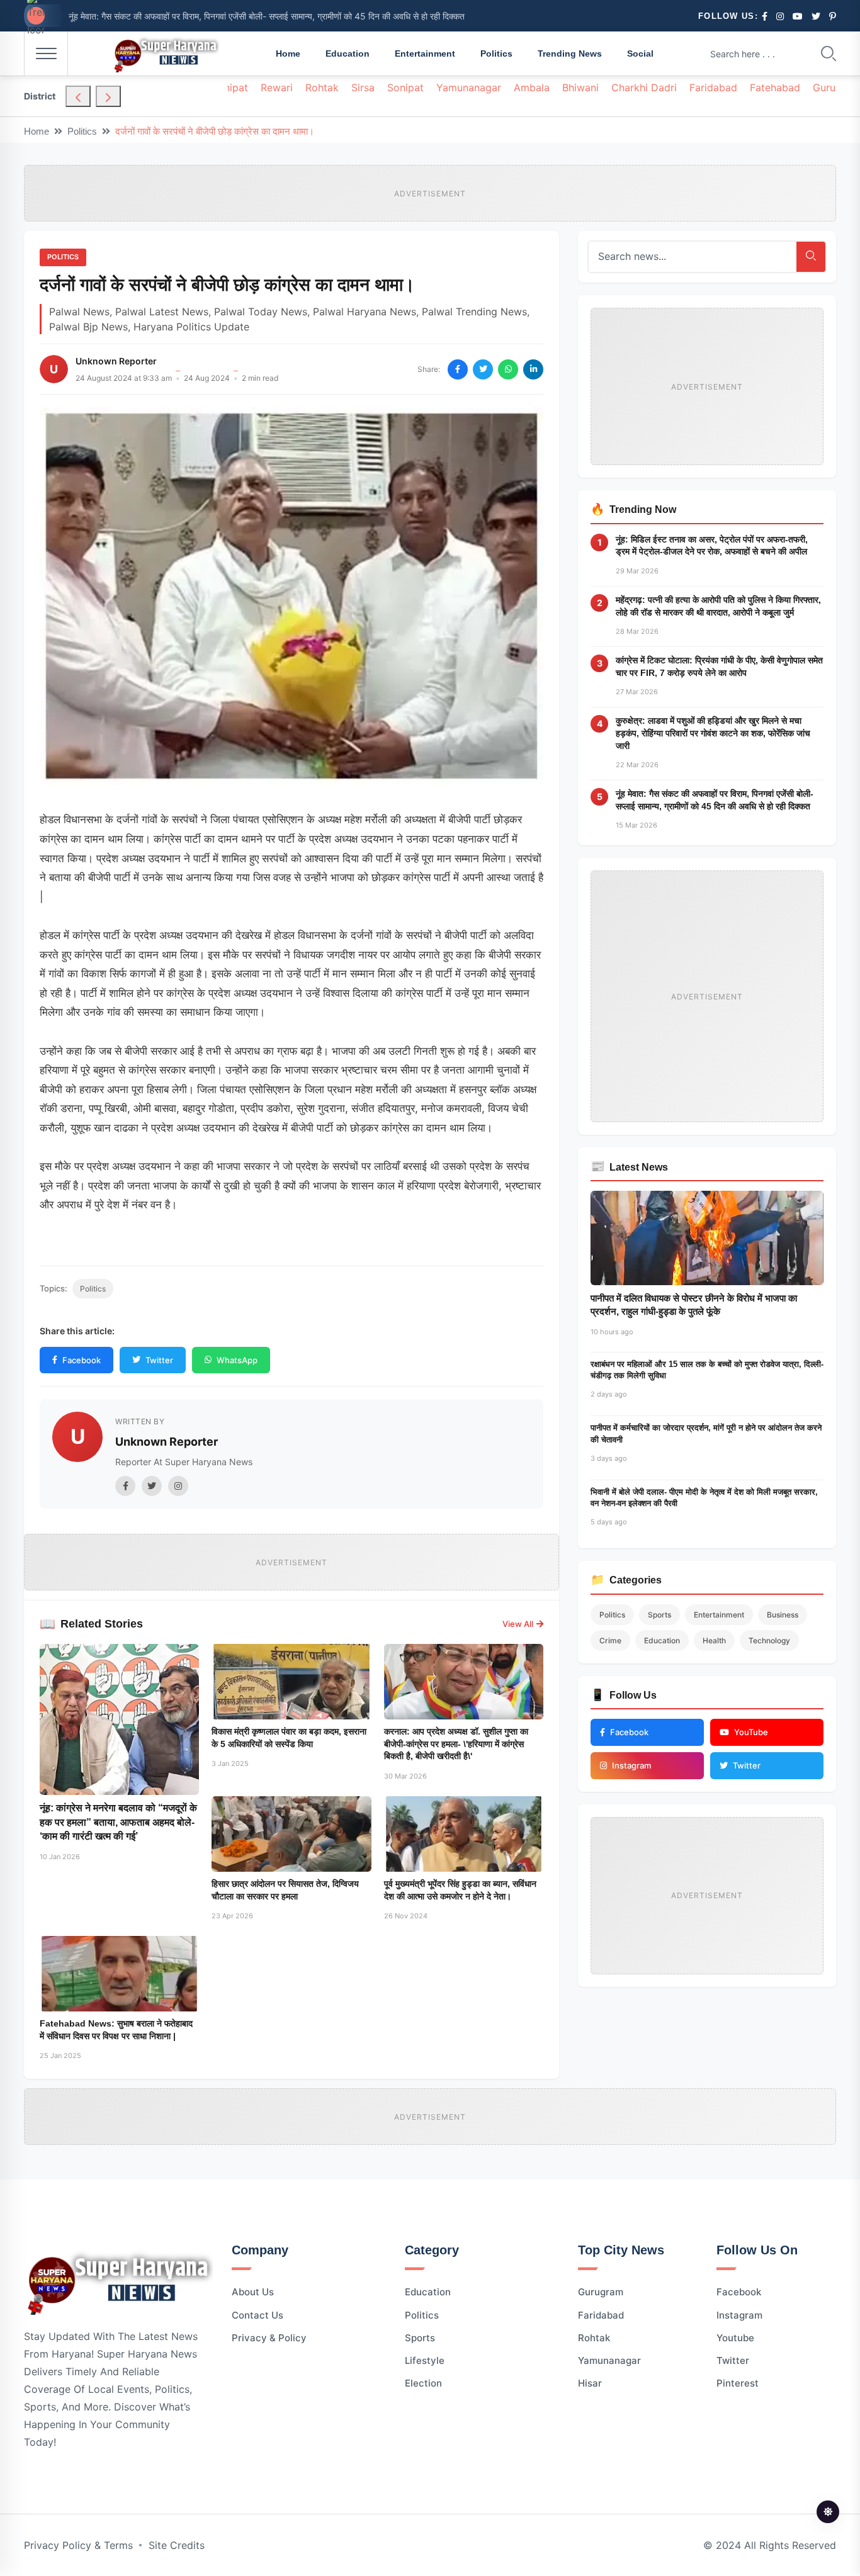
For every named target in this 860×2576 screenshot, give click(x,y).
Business (783, 1615)
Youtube (735, 2338)
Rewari (277, 87)
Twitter (159, 1360)
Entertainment (425, 53)
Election (423, 2383)
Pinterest (738, 2383)
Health (714, 1640)
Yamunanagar (469, 87)
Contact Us (257, 2315)
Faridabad (713, 87)
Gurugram (601, 2292)
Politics (496, 53)
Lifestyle (425, 2360)
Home (288, 53)
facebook (739, 2292)
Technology (769, 1640)
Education (348, 53)
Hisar (590, 2383)
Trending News (570, 53)
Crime (610, 1640)
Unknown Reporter (116, 361)
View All (518, 1624)
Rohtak (322, 87)
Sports (659, 1615)
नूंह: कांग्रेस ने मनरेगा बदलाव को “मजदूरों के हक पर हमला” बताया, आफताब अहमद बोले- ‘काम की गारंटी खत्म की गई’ (118, 1822)
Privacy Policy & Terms (78, 2545)
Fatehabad (775, 87)
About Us (253, 2292)
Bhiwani (580, 87)
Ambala (532, 87)
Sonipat (405, 87)
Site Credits (177, 2545)
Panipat (230, 87)
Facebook (82, 1360)
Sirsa (363, 87)
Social (640, 53)
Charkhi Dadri (644, 87)
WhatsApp (237, 1360)
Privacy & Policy (269, 2338)
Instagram (739, 2315)
